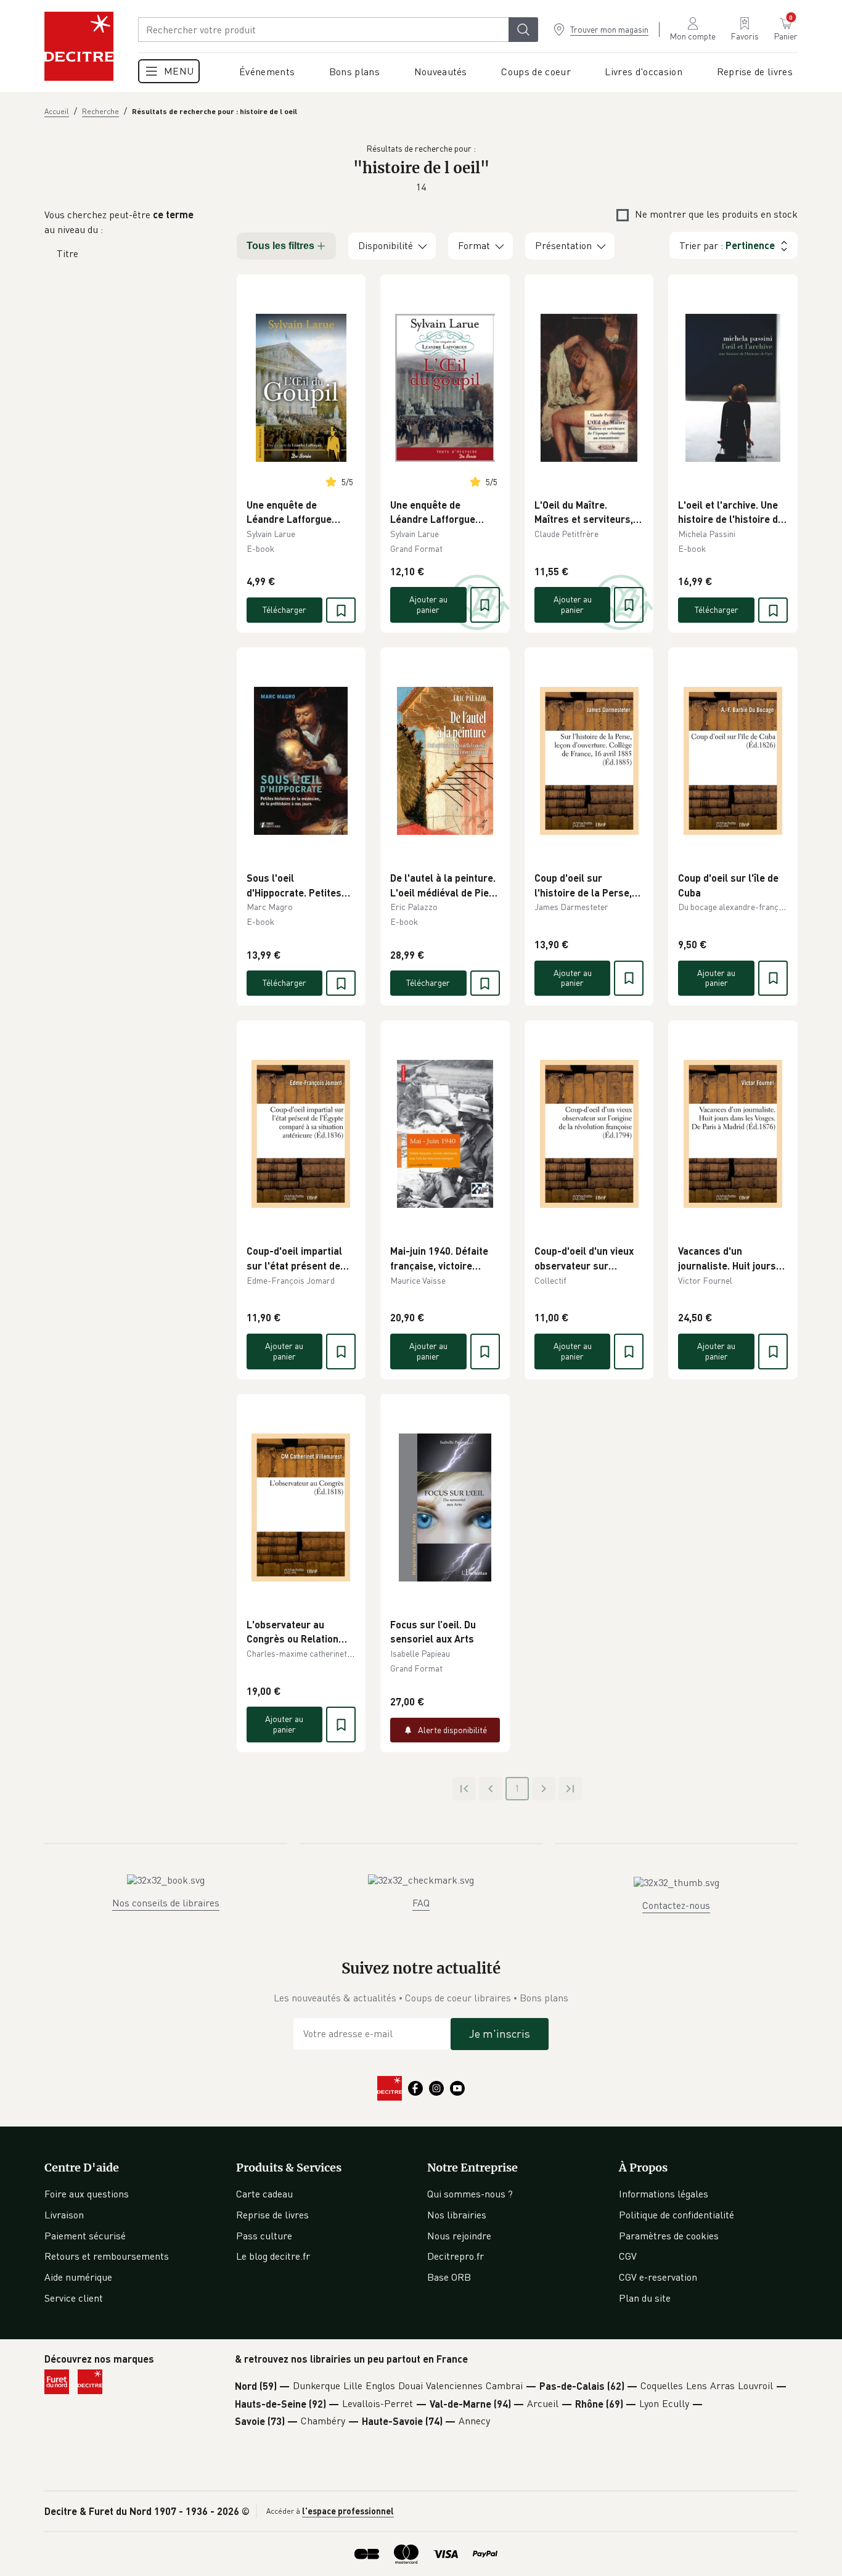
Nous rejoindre (459, 2236)
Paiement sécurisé (85, 2236)
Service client (74, 2298)
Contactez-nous (676, 1905)
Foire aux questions (87, 2194)
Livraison (64, 2215)
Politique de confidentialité (676, 2215)
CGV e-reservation (658, 2277)
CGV (628, 2256)
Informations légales (664, 2194)
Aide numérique (78, 2277)
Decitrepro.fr (456, 2256)
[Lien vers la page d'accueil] (79, 46)
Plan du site (645, 2298)
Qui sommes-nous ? (470, 2194)
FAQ (421, 1903)
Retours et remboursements (107, 2256)
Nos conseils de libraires (166, 1903)
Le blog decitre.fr (273, 2256)
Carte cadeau (264, 2194)
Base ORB (449, 2277)
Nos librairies (457, 2215)
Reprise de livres (272, 2215)
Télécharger (284, 609)
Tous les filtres (280, 246)
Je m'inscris (500, 2033)
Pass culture (264, 2236)
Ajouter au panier (428, 604)
